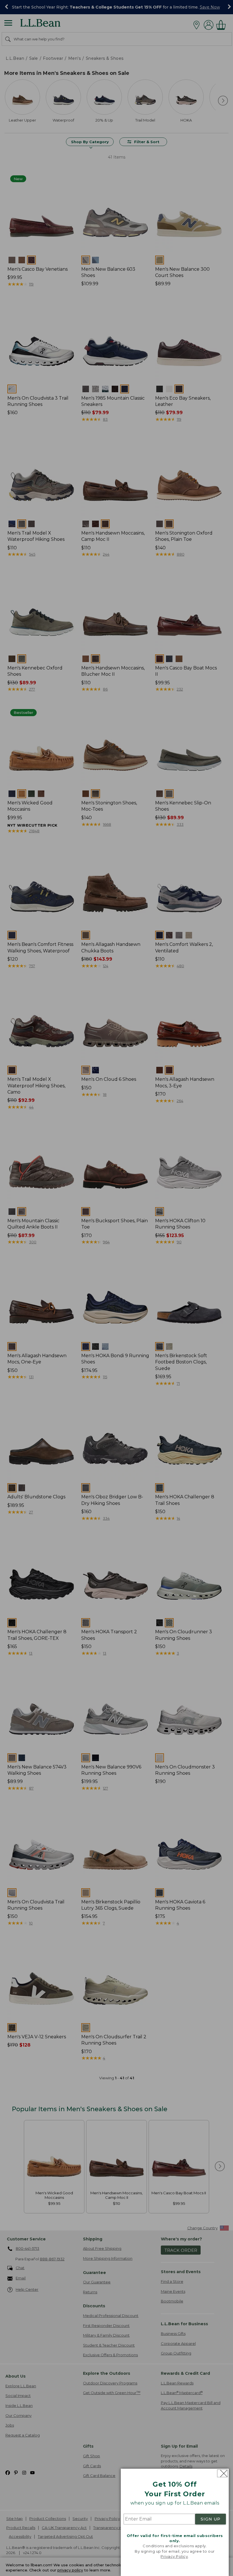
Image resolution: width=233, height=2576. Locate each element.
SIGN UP (211, 2519)
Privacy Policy (174, 2556)
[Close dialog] (222, 2473)
